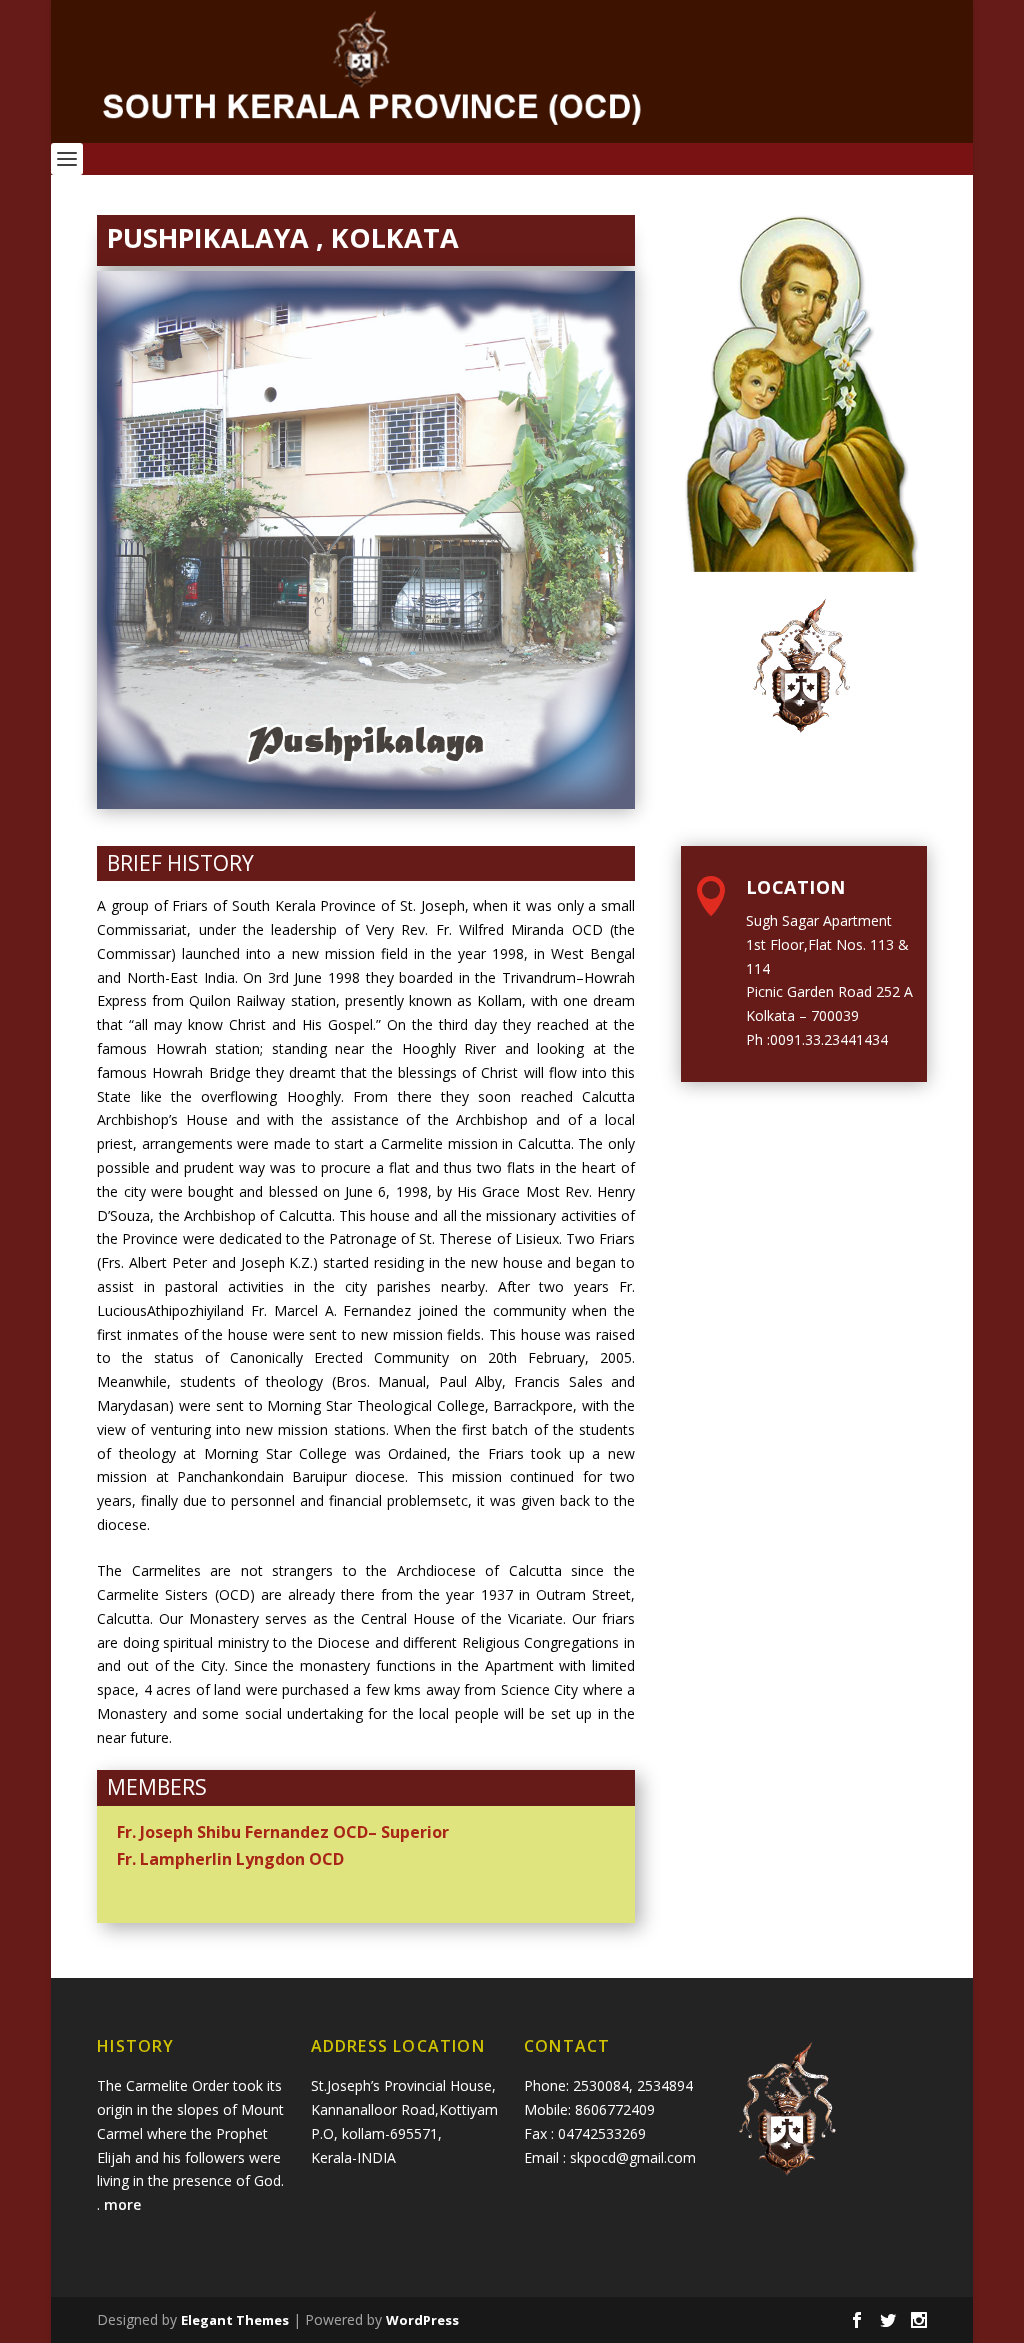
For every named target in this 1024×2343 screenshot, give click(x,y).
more (124, 2204)
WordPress (422, 2320)
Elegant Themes (235, 2320)
